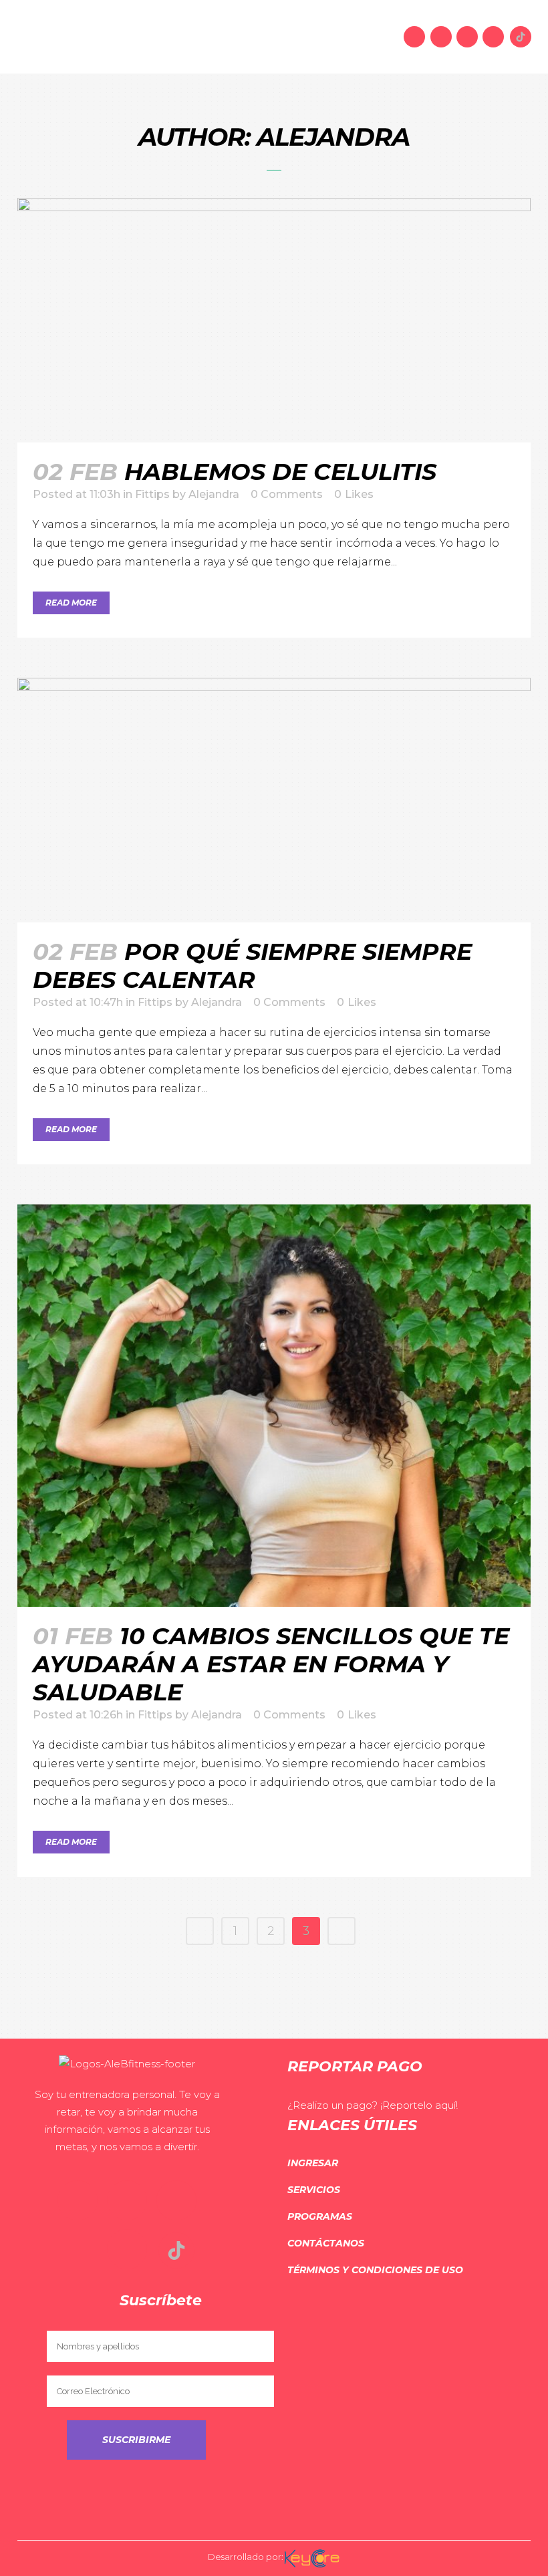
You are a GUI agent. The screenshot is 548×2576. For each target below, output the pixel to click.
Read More (71, 603)
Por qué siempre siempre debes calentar (252, 965)
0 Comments (289, 1715)
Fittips (152, 494)
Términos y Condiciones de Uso (375, 2270)
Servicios (314, 2190)
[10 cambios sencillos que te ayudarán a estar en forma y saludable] (274, 1405)
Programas (320, 2216)
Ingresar (313, 2163)
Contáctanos (326, 2243)
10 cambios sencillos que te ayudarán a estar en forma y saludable (271, 1664)
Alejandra (214, 494)
